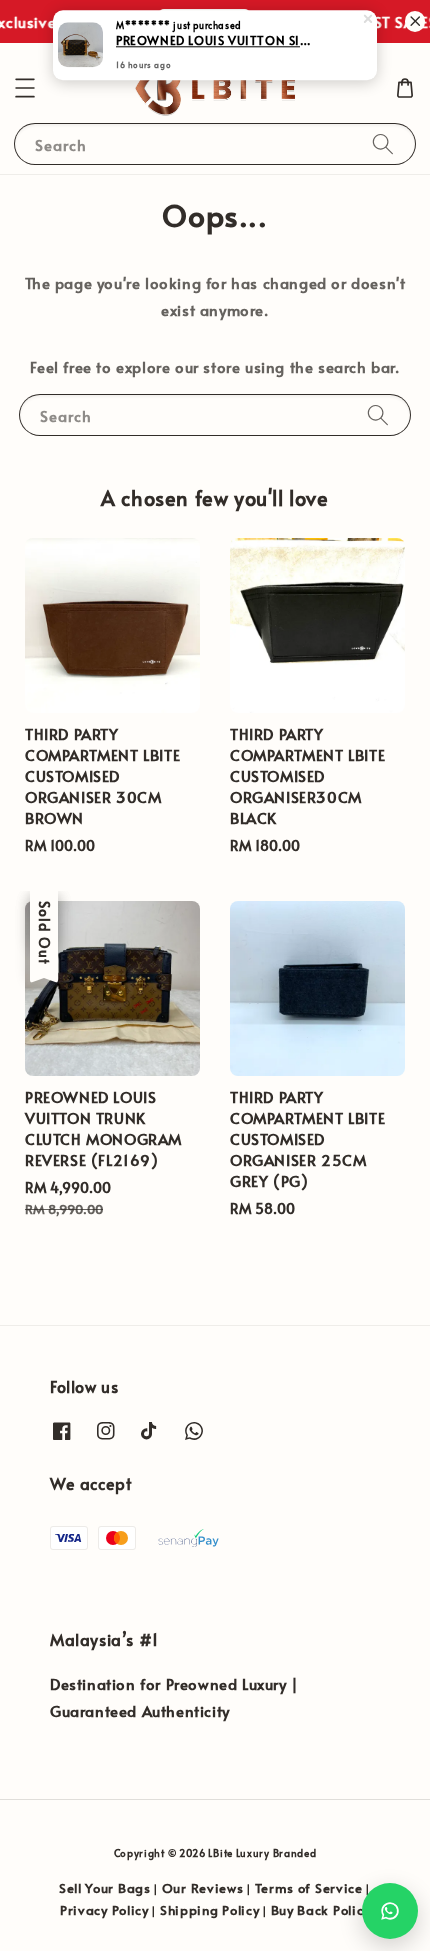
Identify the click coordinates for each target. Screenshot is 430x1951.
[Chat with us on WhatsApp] (390, 1911)
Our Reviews (203, 1888)
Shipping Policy (210, 1910)
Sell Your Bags (105, 1888)
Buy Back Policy (321, 1910)
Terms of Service (309, 1888)
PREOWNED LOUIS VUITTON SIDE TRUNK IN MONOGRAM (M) (216, 41)
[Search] (383, 143)
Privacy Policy (104, 1910)
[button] (25, 88)
